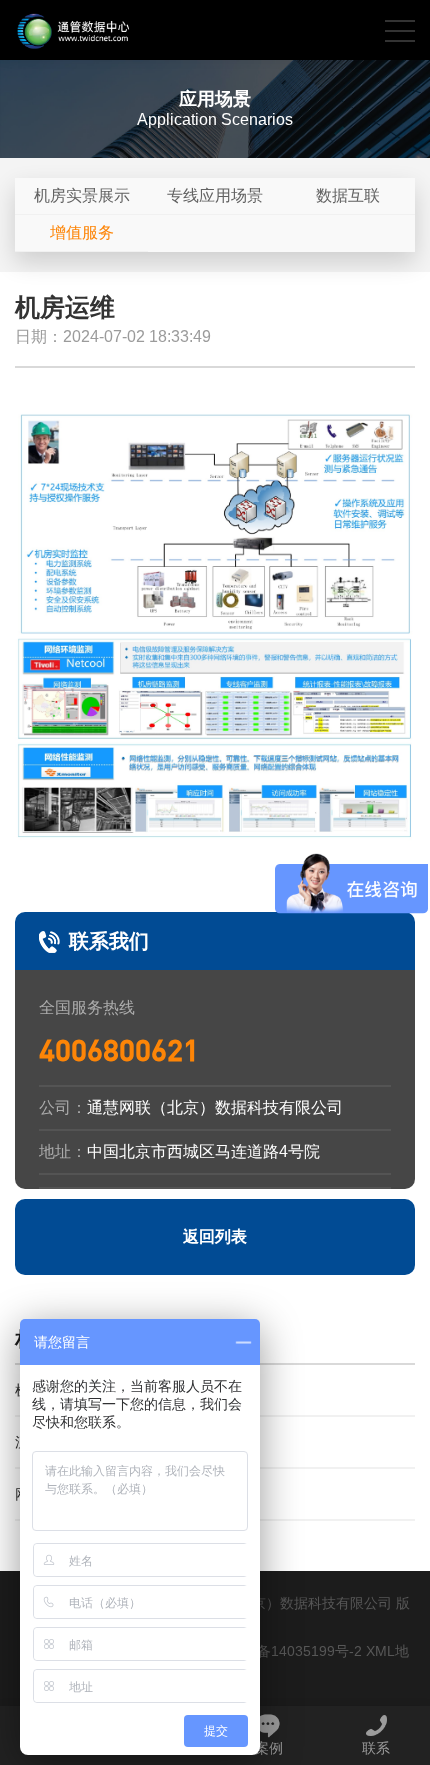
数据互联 (348, 195)
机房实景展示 (82, 195)
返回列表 (215, 1236)
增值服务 (82, 232)
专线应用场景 (215, 195)
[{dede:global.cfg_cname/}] (73, 30)
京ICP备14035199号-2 (291, 1651)
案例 (269, 1748)
